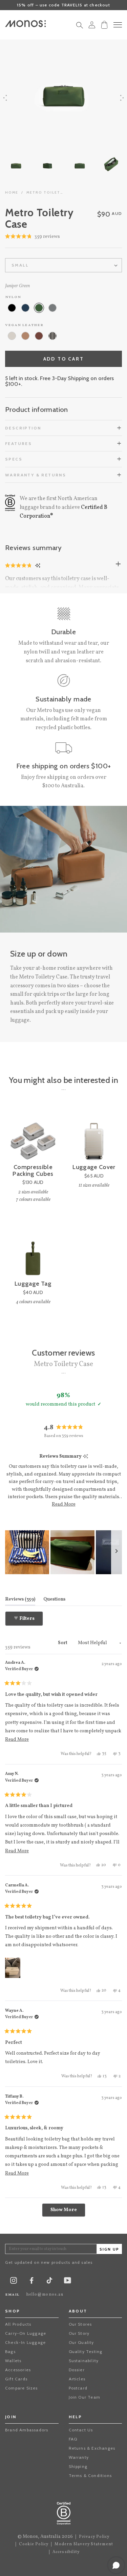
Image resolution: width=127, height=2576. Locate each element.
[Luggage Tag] (33, 1253)
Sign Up (109, 2249)
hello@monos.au (45, 2295)
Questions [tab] (54, 1599)
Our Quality (81, 2342)
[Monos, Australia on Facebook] (31, 2282)
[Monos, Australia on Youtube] (68, 2282)
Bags (10, 2351)
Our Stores (80, 2324)
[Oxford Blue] (25, 308)
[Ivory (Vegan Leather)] (12, 336)
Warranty (79, 2457)
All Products (18, 2324)
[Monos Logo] (25, 24)
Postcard (78, 2388)
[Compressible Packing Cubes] (33, 1136)
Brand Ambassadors (27, 2430)
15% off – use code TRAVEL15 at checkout (63, 5)
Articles (77, 2379)
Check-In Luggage (25, 2342)
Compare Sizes (22, 2388)
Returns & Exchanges (92, 2448)
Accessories (18, 2370)
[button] (33, 237)
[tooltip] (86, 1457)
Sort (63, 1643)
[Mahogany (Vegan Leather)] (39, 336)
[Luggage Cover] (94, 1136)
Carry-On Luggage (26, 2333)
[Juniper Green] (39, 308)
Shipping (78, 2466)
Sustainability (84, 2361)
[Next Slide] (117, 1552)
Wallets (13, 2361)
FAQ (73, 2439)
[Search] (80, 27)
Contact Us (81, 2430)
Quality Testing (86, 2351)
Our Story (79, 2333)
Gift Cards (16, 2379)
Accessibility (66, 2552)
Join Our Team (85, 2397)
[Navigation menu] (118, 25)
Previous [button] (5, 98)
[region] (63, 1552)
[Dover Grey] (52, 308)
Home (12, 192)
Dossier (77, 2370)
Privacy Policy (94, 2537)
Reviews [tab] (20, 1599)
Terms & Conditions (90, 2475)
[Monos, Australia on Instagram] (14, 2282)
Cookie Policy (34, 2544)
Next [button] (122, 98)
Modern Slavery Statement (84, 2544)
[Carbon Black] (12, 308)
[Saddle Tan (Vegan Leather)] (25, 336)
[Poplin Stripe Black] (52, 336)
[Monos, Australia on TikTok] (49, 2283)
